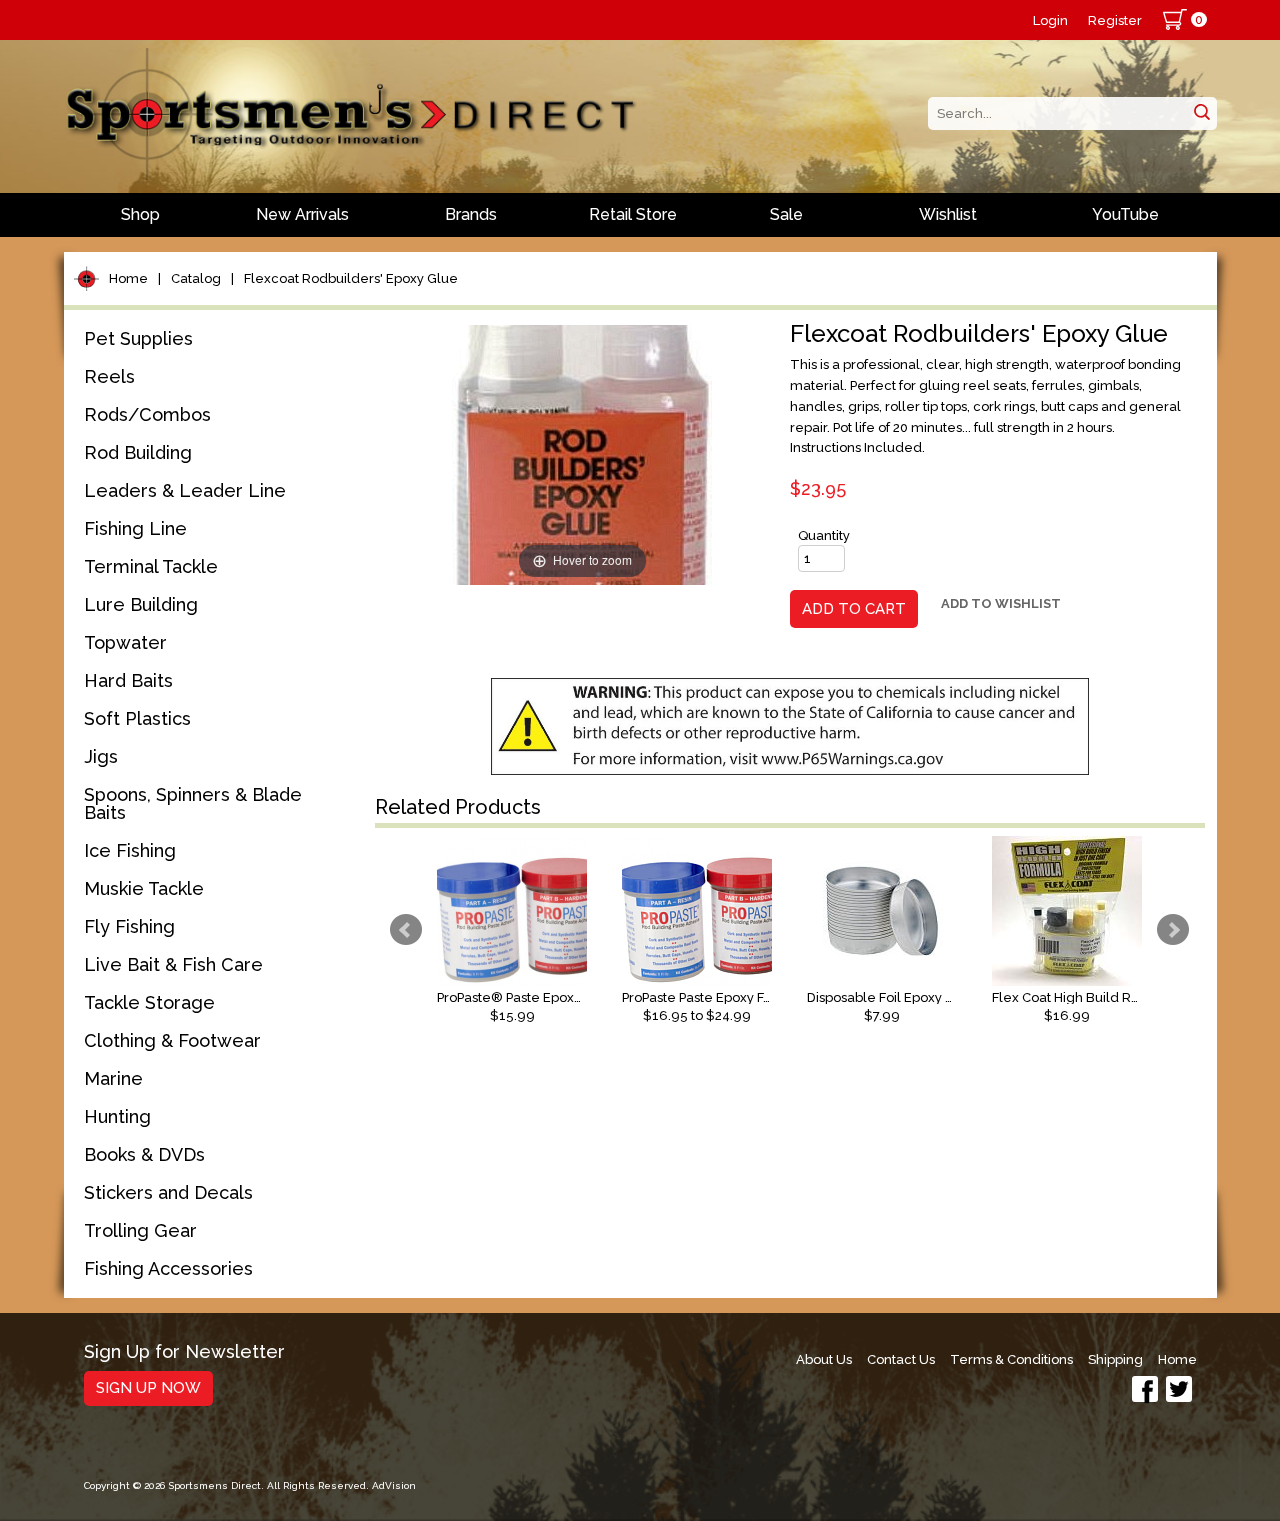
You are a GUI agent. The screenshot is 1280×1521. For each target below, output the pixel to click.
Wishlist (948, 214)
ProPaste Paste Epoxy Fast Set (697, 997)
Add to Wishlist (1001, 603)
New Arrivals (302, 214)
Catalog (196, 278)
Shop (140, 214)
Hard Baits (128, 680)
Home (128, 278)
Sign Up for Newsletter (184, 1352)
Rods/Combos (147, 414)
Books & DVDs (144, 1154)
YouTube (1125, 214)
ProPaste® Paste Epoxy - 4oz (512, 997)
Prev (406, 930)
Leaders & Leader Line (185, 490)
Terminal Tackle (151, 566)
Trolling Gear (140, 1230)
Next (1173, 930)
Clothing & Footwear (172, 1040)
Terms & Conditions (1011, 1359)
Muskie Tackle (144, 888)
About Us (824, 1359)
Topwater (125, 642)
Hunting (117, 1116)
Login (1050, 20)
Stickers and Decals (168, 1192)
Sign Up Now (148, 1388)
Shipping (1115, 1359)
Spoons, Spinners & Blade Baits (193, 803)
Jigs (101, 756)
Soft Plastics (137, 718)
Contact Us (901, 1359)
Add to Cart (854, 609)
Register (1115, 20)
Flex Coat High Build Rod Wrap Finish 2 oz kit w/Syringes (1067, 997)
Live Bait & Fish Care (173, 964)
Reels (109, 376)
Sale (786, 214)
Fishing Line (135, 528)
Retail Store (633, 214)
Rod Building (138, 452)
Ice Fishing (130, 850)
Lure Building (141, 604)
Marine (113, 1078)
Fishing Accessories (168, 1268)
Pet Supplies (138, 338)
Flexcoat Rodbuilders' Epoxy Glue (351, 278)
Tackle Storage (149, 1002)
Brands (471, 214)
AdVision (394, 1485)
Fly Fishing (129, 926)
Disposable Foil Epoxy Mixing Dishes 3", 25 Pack (882, 997)
